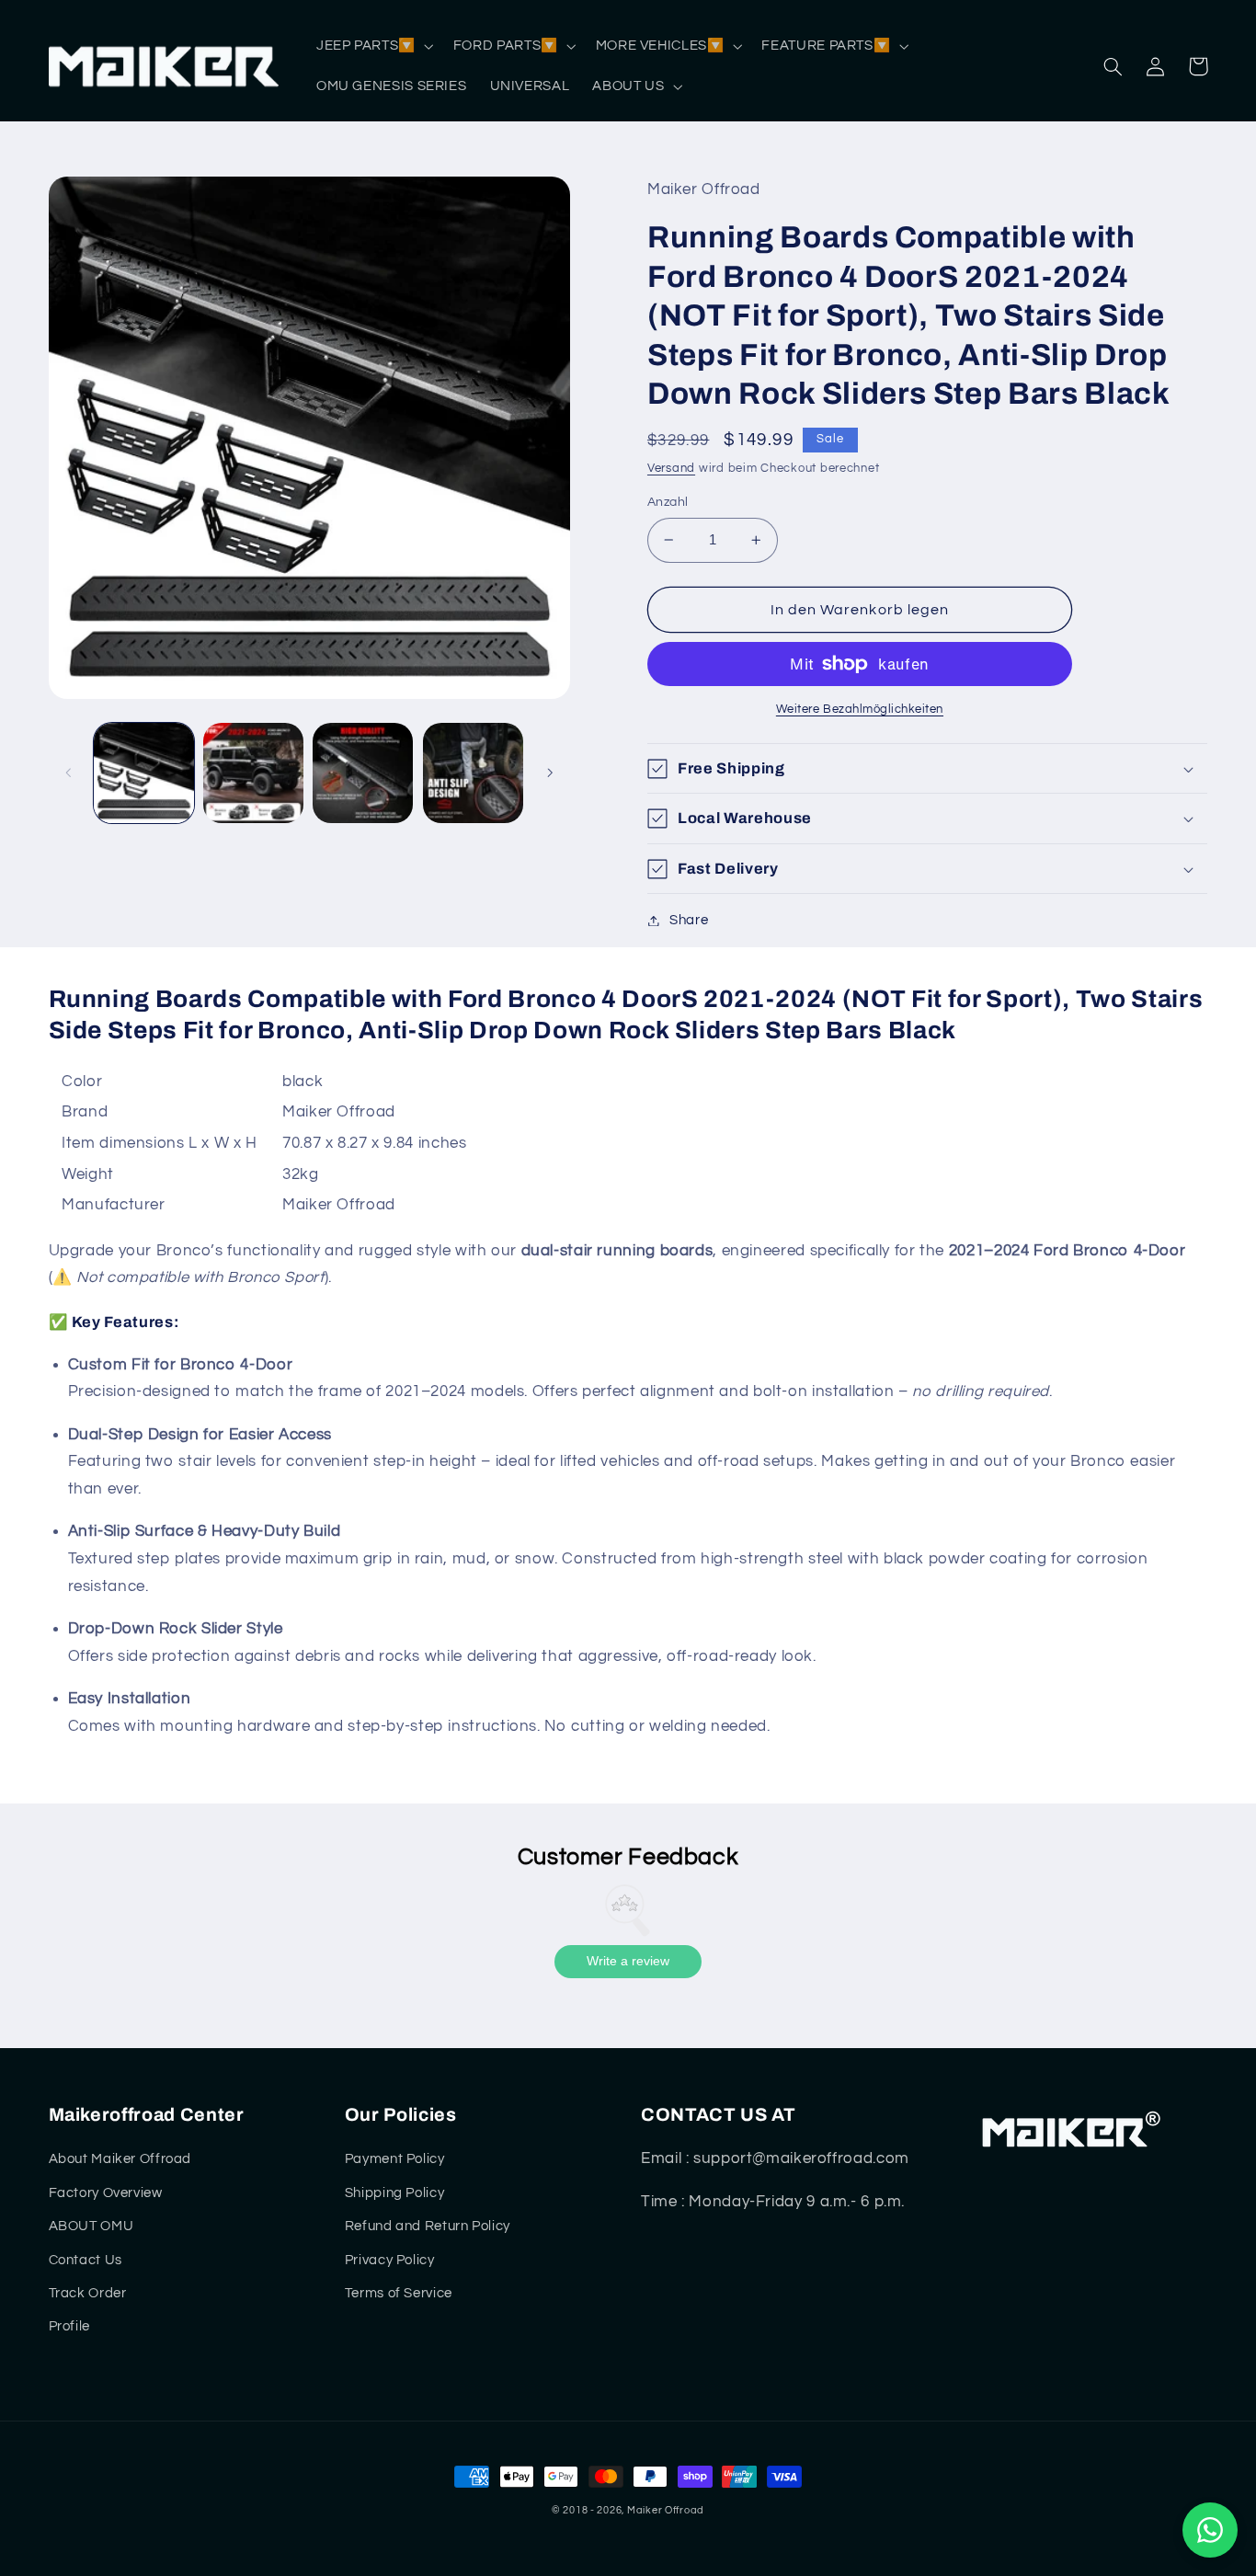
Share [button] (689, 920)
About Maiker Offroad (120, 2159)
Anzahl (668, 502)
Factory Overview (106, 2193)
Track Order (88, 2293)
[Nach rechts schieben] (550, 773)
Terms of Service (399, 2293)
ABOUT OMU (91, 2226)
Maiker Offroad (666, 2510)
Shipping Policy (394, 2193)
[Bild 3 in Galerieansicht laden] (363, 773)
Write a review (628, 1961)
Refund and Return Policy (428, 2226)
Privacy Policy (390, 2260)
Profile (69, 2326)
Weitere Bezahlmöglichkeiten (860, 710)
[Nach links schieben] (69, 773)
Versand (671, 469)
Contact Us (86, 2260)
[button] (373, 46)
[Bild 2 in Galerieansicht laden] (253, 773)
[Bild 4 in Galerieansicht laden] (473, 773)
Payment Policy (395, 2159)
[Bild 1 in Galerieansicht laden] (144, 773)
